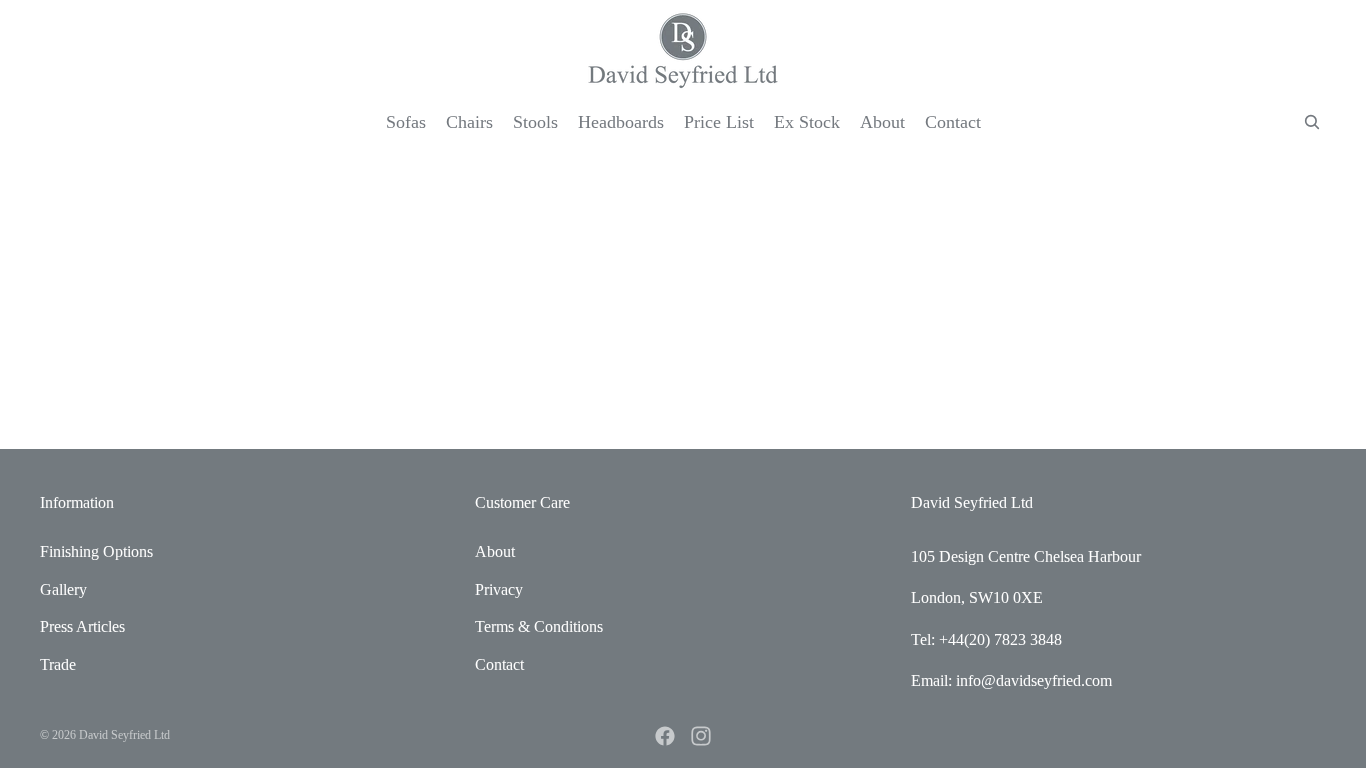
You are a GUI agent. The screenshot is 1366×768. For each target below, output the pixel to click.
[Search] (1312, 122)
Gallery (63, 589)
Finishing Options (96, 551)
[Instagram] (701, 736)
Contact (499, 664)
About (495, 551)
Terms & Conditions (539, 626)
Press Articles (82, 626)
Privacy (499, 589)
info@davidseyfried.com (1034, 680)
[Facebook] (665, 736)
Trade (58, 664)
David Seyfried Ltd (124, 735)
